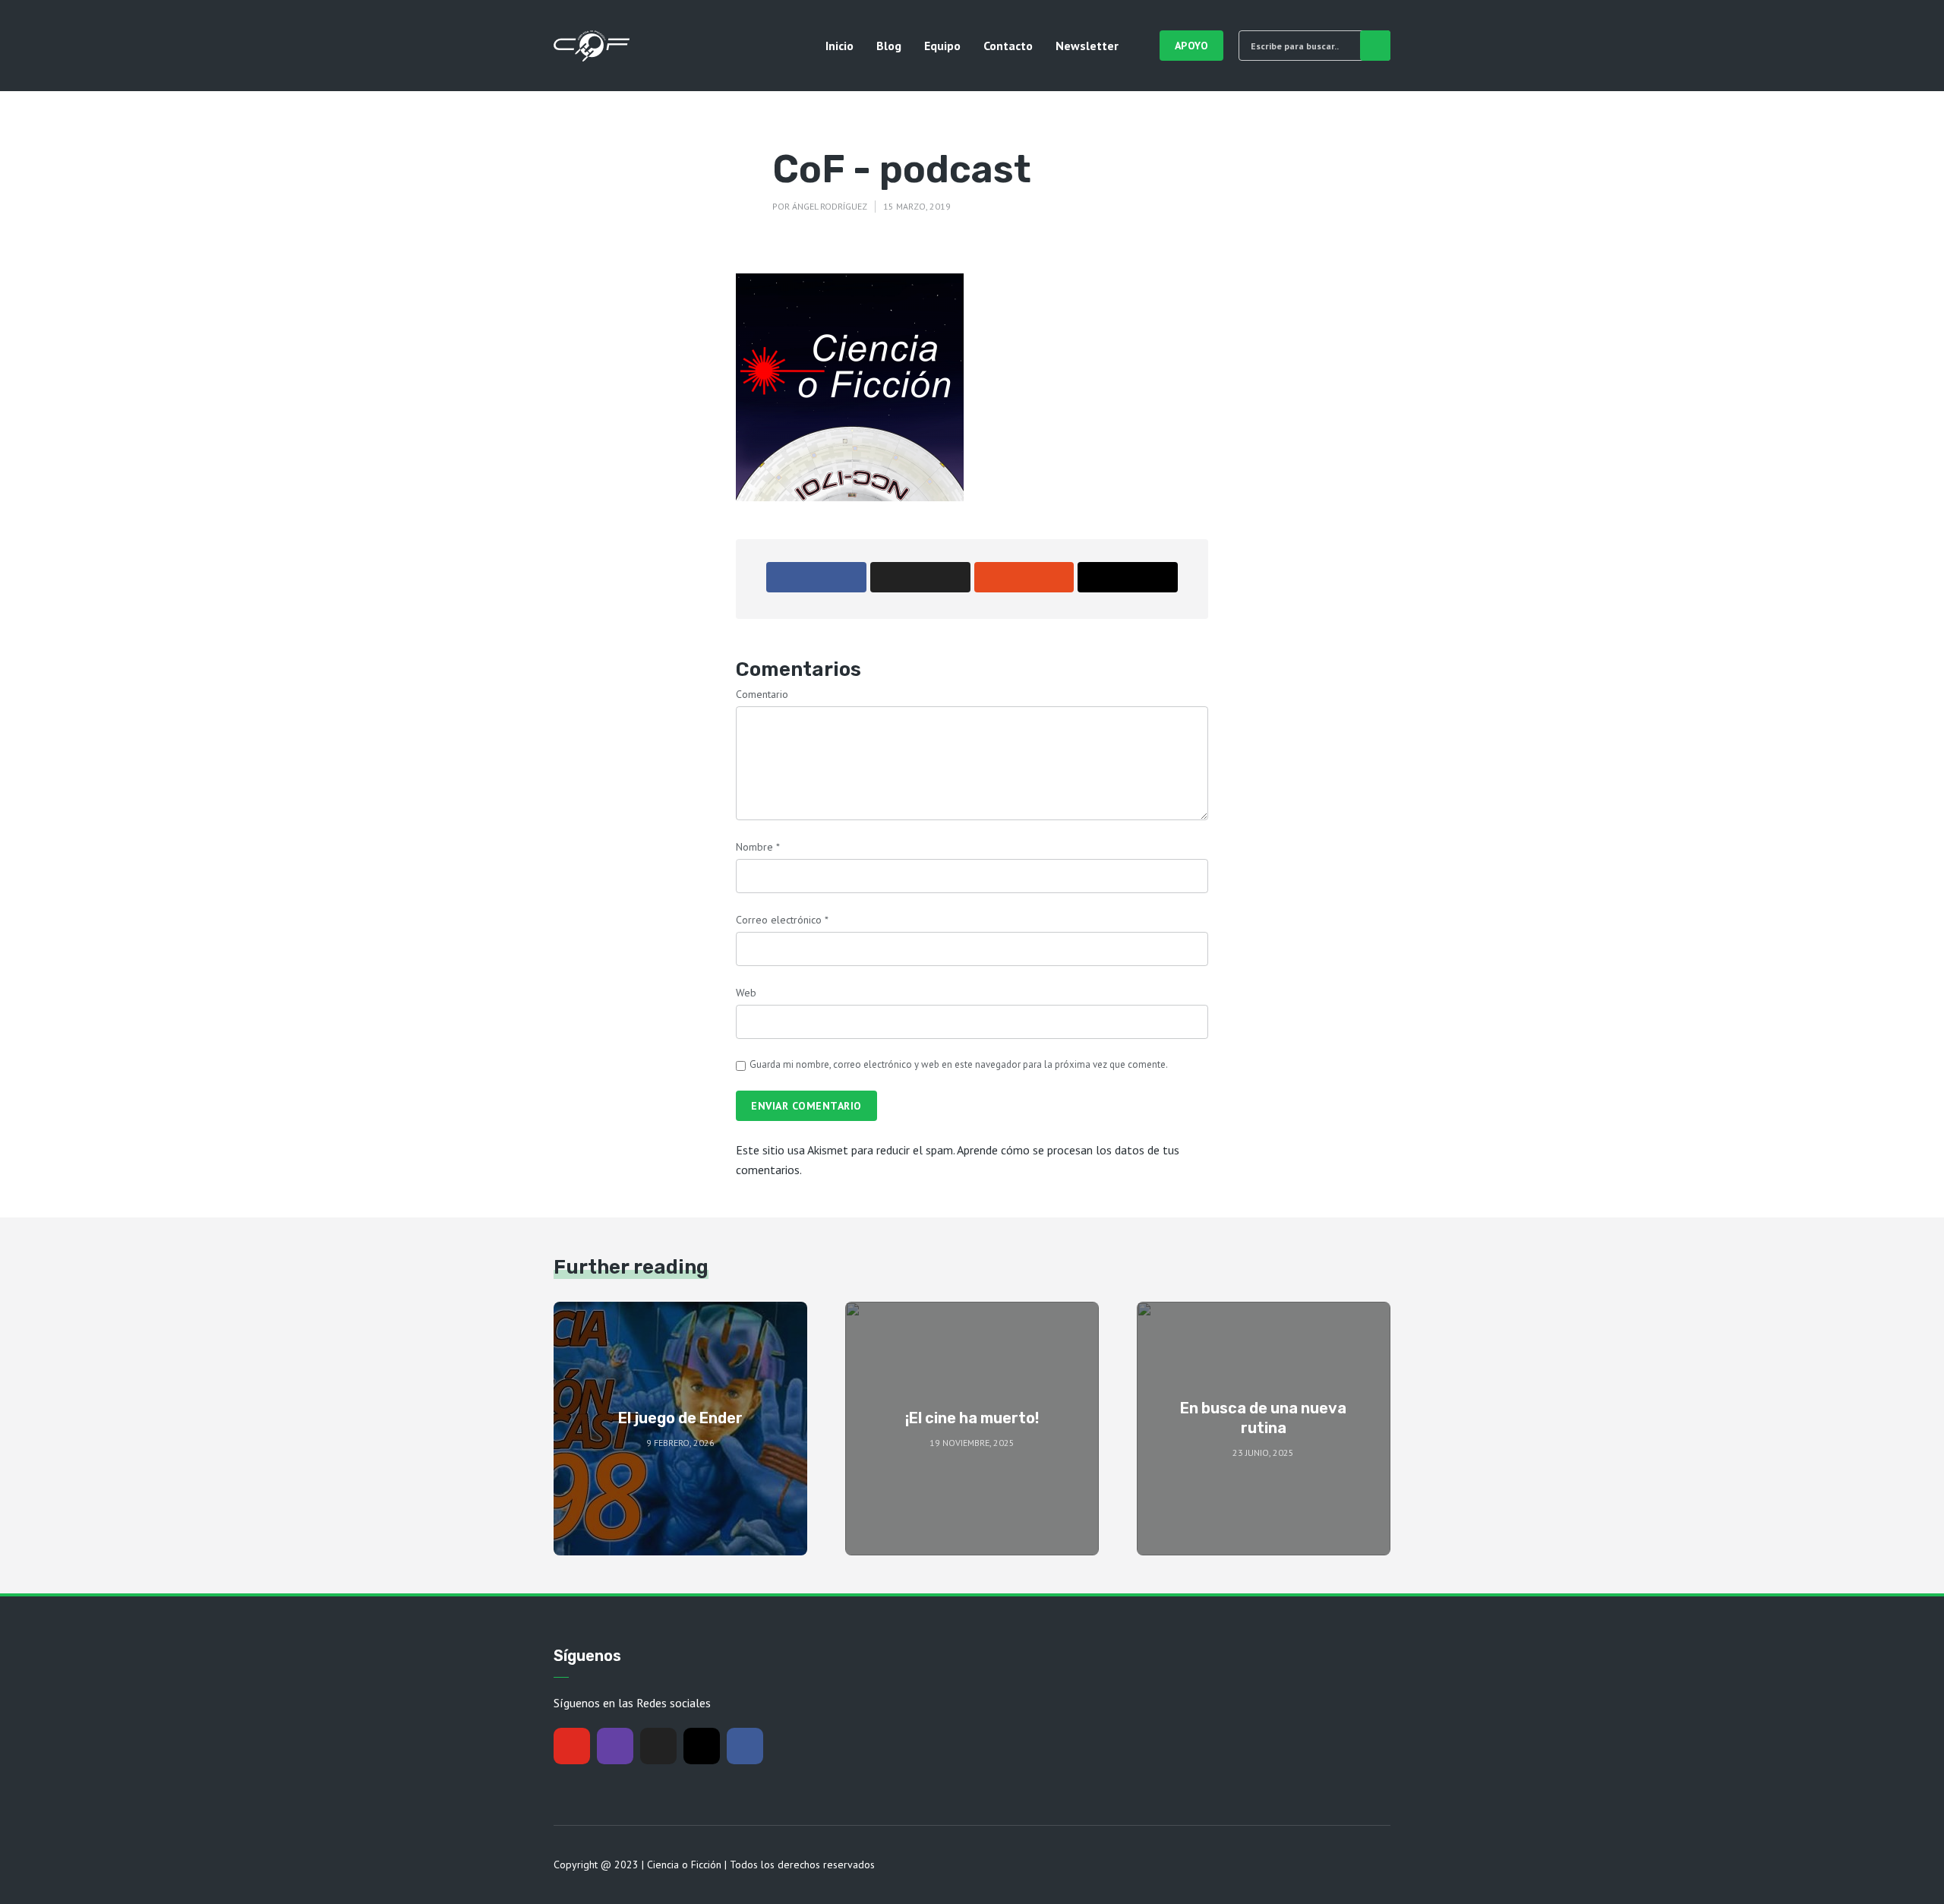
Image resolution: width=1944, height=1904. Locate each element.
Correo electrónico (782, 920)
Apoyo (1192, 46)
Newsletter (1087, 46)
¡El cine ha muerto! (972, 1418)
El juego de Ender (680, 1418)
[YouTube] (572, 1746)
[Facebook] (745, 1746)
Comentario (762, 694)
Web (746, 993)
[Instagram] (702, 1746)
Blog (889, 46)
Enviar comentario (806, 1106)
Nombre (758, 847)
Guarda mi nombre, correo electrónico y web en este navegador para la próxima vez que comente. (959, 1064)
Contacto (1008, 46)
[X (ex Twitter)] (658, 1746)
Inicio (839, 46)
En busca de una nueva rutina (1263, 1418)
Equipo (942, 46)
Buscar (1375, 46)
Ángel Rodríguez (830, 206)
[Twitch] (615, 1746)
